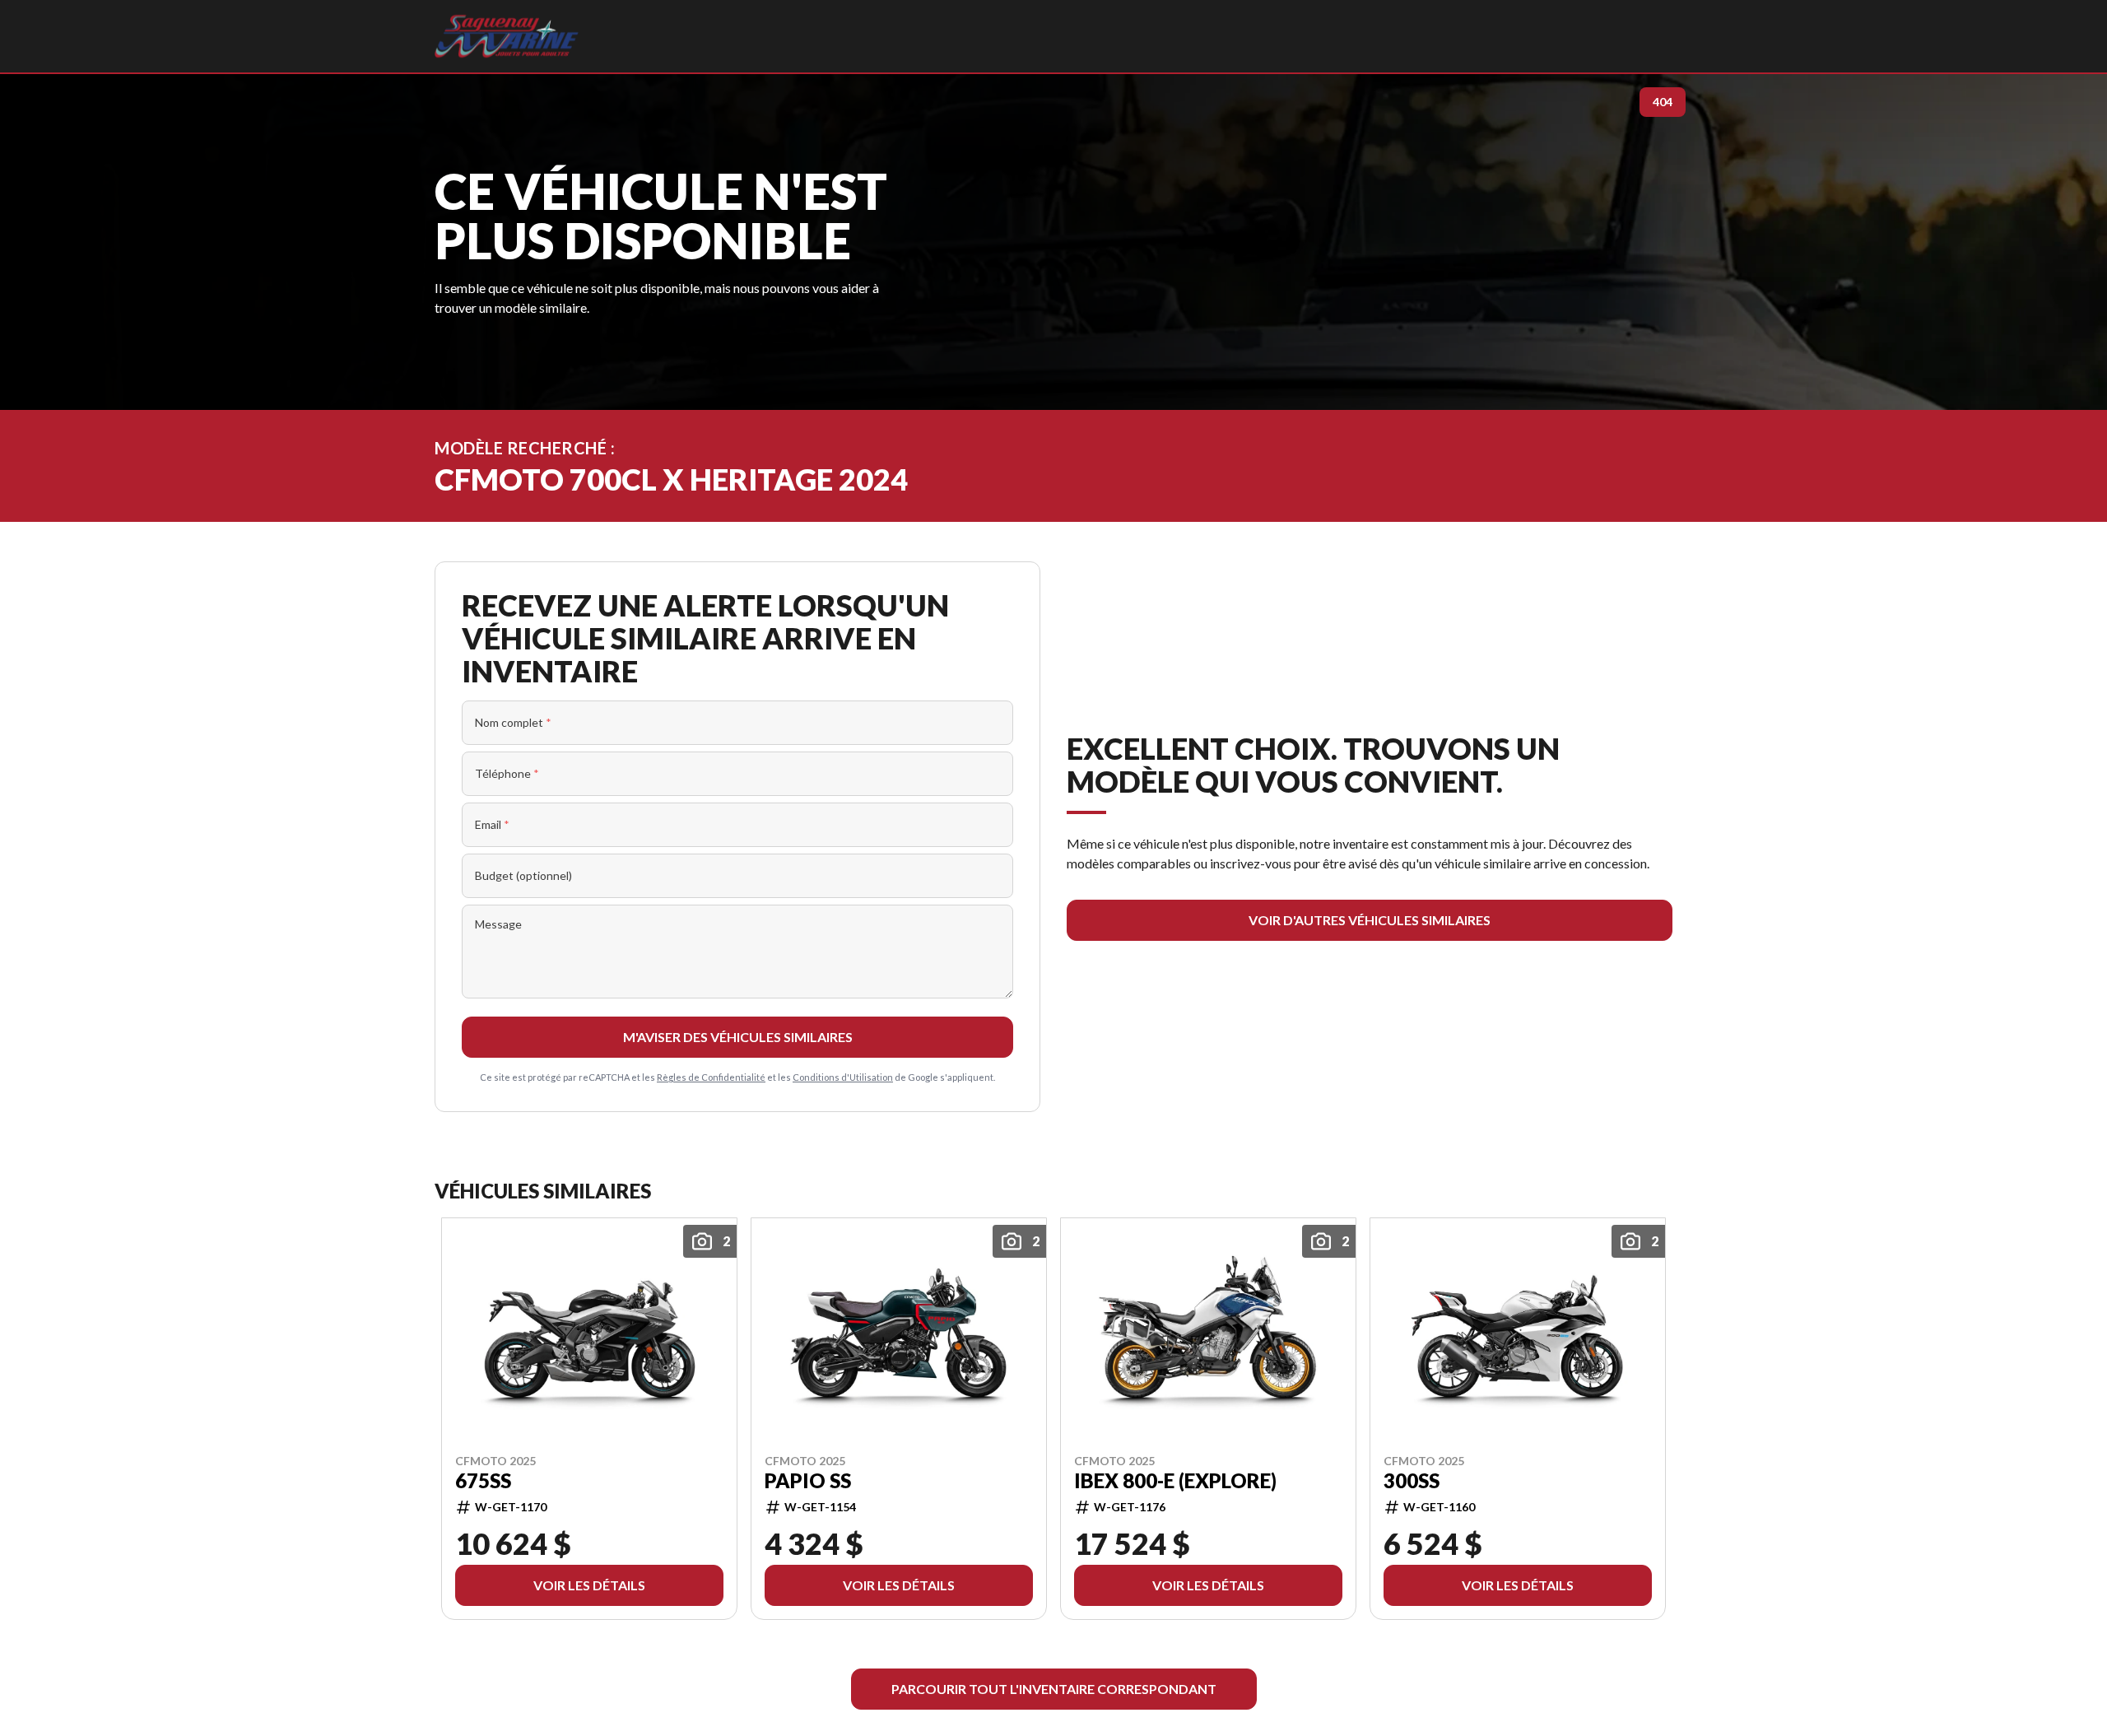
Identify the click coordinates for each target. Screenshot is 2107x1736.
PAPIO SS (808, 1480)
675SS (483, 1480)
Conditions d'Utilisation (843, 1077)
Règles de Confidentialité (711, 1077)
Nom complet (513, 722)
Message (498, 924)
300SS (1412, 1480)
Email (492, 824)
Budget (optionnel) (523, 875)
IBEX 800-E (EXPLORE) (1175, 1480)
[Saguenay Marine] (507, 36)
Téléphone (507, 773)
